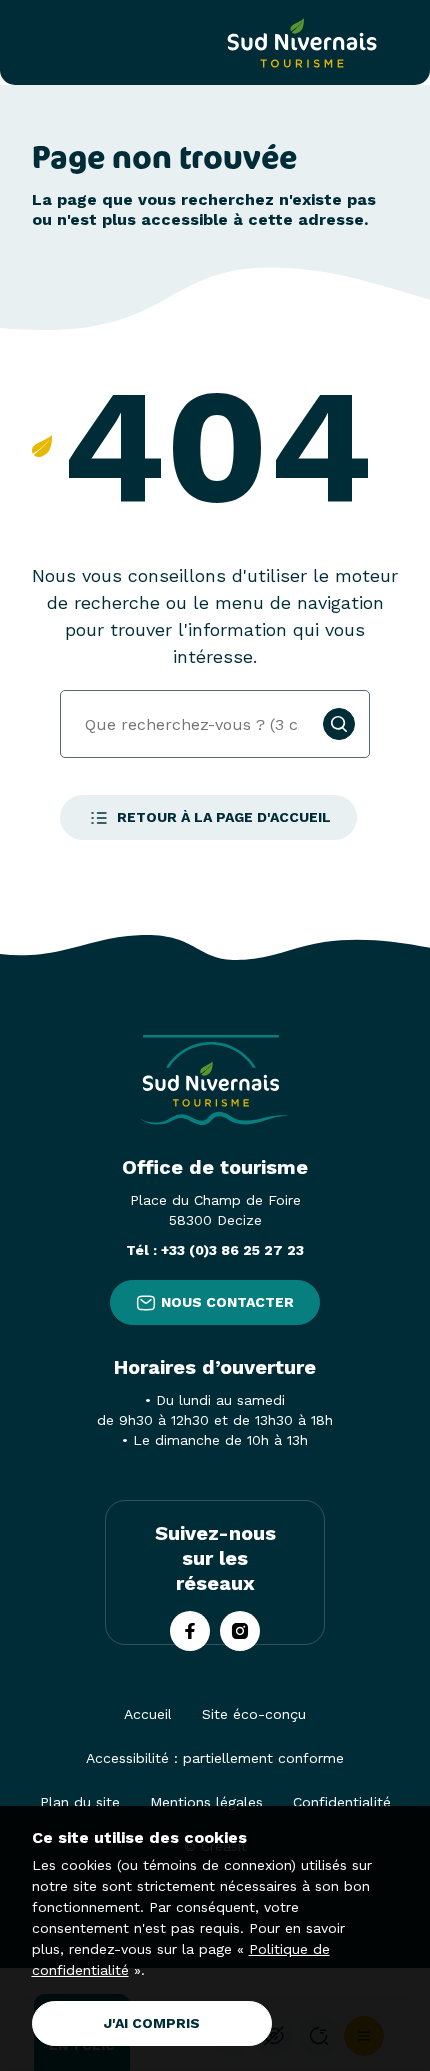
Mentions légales (206, 1802)
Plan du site (80, 1802)
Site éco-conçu (254, 1714)
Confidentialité (342, 1802)
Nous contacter (227, 1302)
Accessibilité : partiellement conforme (215, 1758)
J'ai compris (152, 2023)
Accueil (148, 1714)
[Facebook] (190, 1631)
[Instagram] (240, 1631)
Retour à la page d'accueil (224, 817)
